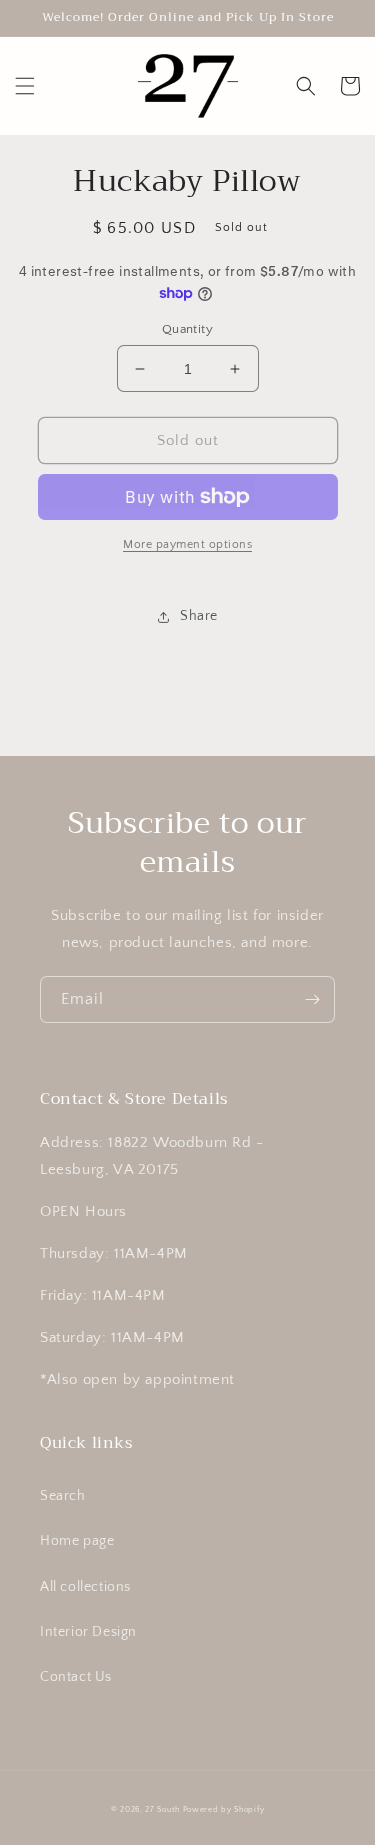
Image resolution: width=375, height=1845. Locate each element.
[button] (25, 86)
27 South (162, 1809)
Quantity (187, 329)
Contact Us (76, 1677)
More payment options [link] (187, 544)
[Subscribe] (312, 999)
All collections (85, 1587)
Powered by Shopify (224, 1809)
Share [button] (199, 616)
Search (63, 1496)
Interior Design (88, 1632)
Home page (77, 1541)
